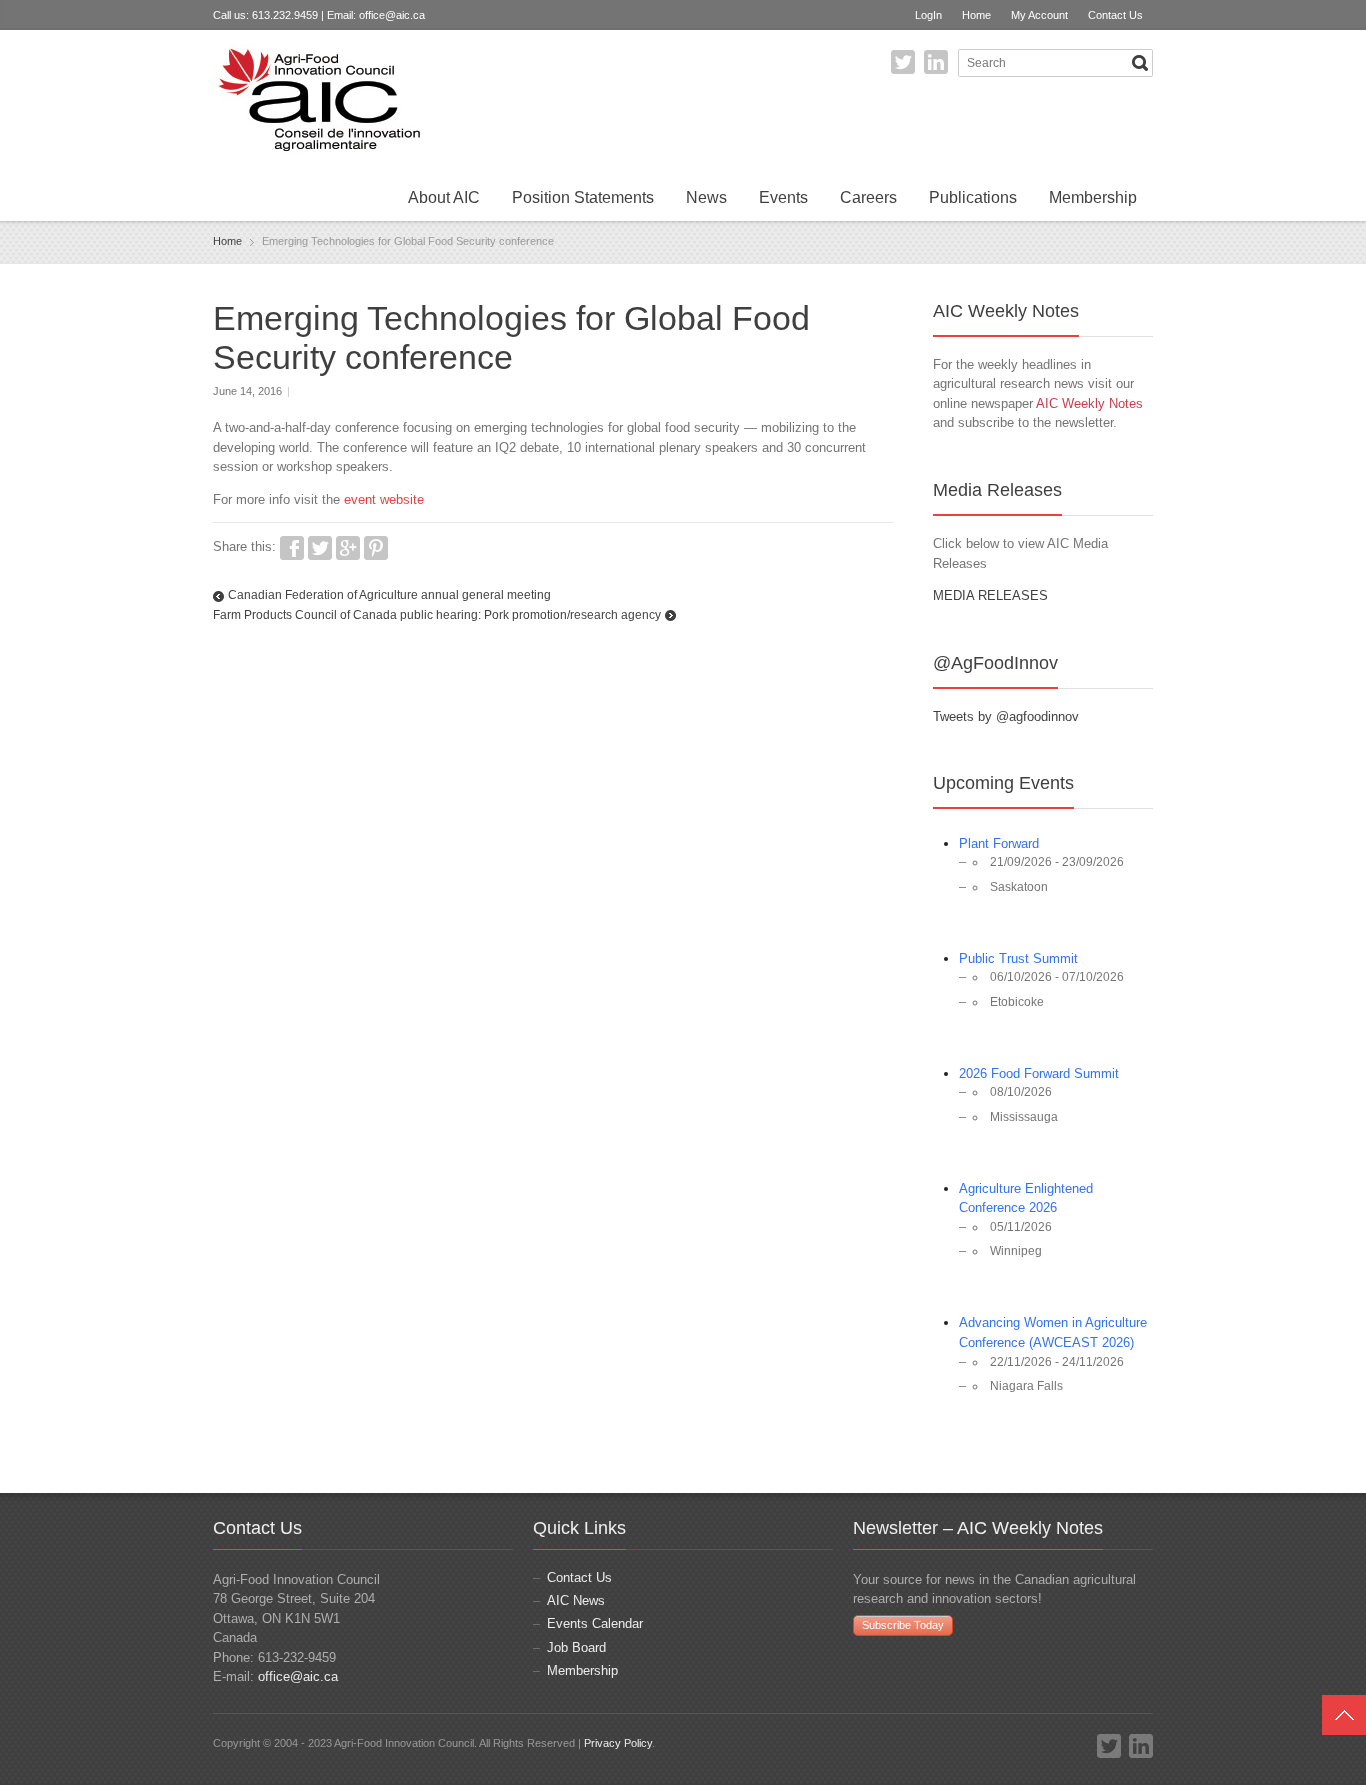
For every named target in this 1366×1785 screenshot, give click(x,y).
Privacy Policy (618, 1743)
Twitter (903, 62)
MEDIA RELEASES (990, 595)
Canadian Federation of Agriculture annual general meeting (389, 595)
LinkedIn (936, 62)
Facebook (292, 548)
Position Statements (583, 197)
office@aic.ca (392, 15)
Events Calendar (595, 1623)
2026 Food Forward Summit (1039, 1073)
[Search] (1140, 63)
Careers (868, 197)
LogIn (928, 15)
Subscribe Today (903, 1625)
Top (1344, 1715)
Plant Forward (999, 843)
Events (783, 197)
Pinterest (376, 548)
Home (976, 15)
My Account (1039, 15)
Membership (1093, 197)
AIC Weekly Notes (1089, 403)
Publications (973, 197)
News (706, 197)
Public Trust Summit (1018, 958)
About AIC (444, 197)
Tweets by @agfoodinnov (1006, 716)
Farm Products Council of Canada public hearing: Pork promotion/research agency (437, 615)
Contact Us (1115, 15)
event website (384, 499)
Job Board (576, 1647)
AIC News (576, 1600)
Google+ (348, 548)
